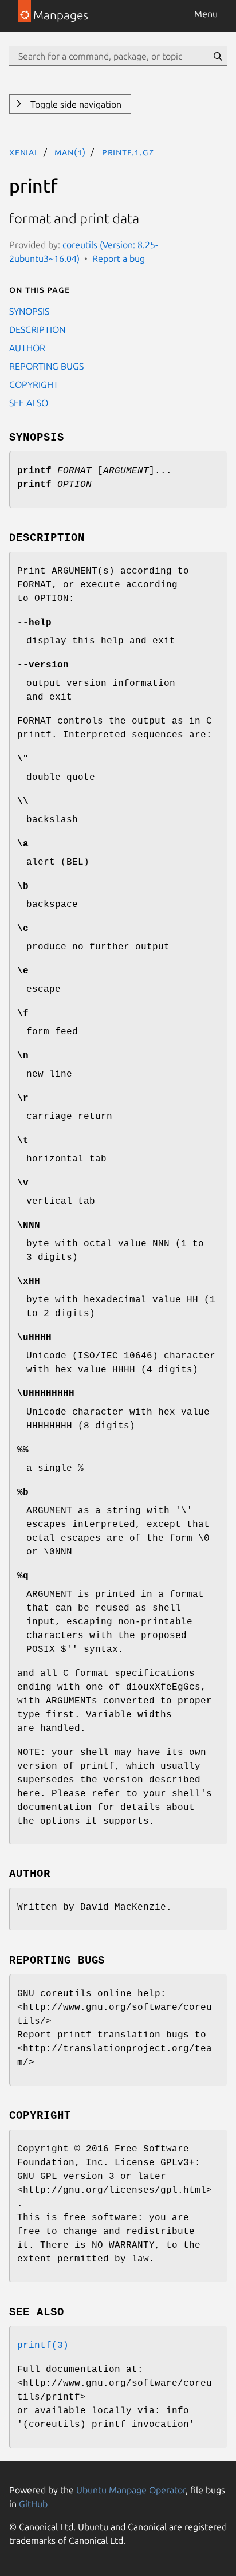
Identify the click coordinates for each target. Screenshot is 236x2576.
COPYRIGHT (34, 384)
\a (23, 844)
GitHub (33, 2504)
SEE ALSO (29, 403)
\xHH (29, 1282)
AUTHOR (27, 348)
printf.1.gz (128, 152)
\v (23, 1183)
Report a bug (119, 258)
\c (23, 929)
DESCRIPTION (37, 329)
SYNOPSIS (29, 311)
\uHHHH (34, 1338)
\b (23, 886)
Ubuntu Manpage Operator (131, 2490)
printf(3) (43, 2346)
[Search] (218, 56)
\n (23, 1056)
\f (23, 1014)
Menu (206, 14)
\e (23, 971)
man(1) (70, 152)
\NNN (29, 1226)
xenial (24, 152)
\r (23, 1098)
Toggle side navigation (75, 104)
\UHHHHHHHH (46, 1394)
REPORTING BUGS (46, 366)
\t (23, 1141)
